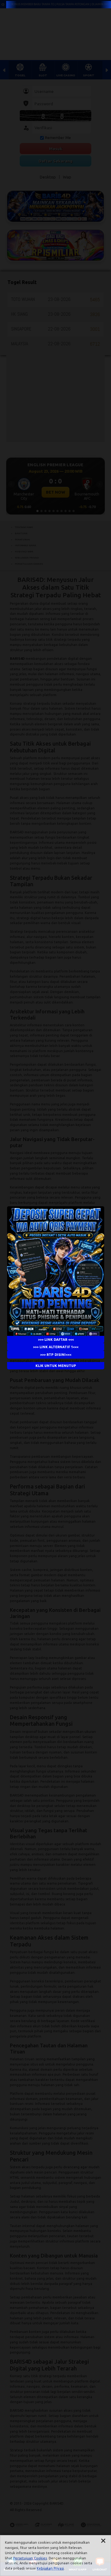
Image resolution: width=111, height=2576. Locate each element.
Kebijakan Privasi (50, 2568)
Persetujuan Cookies (30, 2558)
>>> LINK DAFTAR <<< (55, 1340)
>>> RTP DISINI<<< (56, 1355)
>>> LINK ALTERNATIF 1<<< (56, 1347)
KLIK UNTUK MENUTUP (55, 1366)
